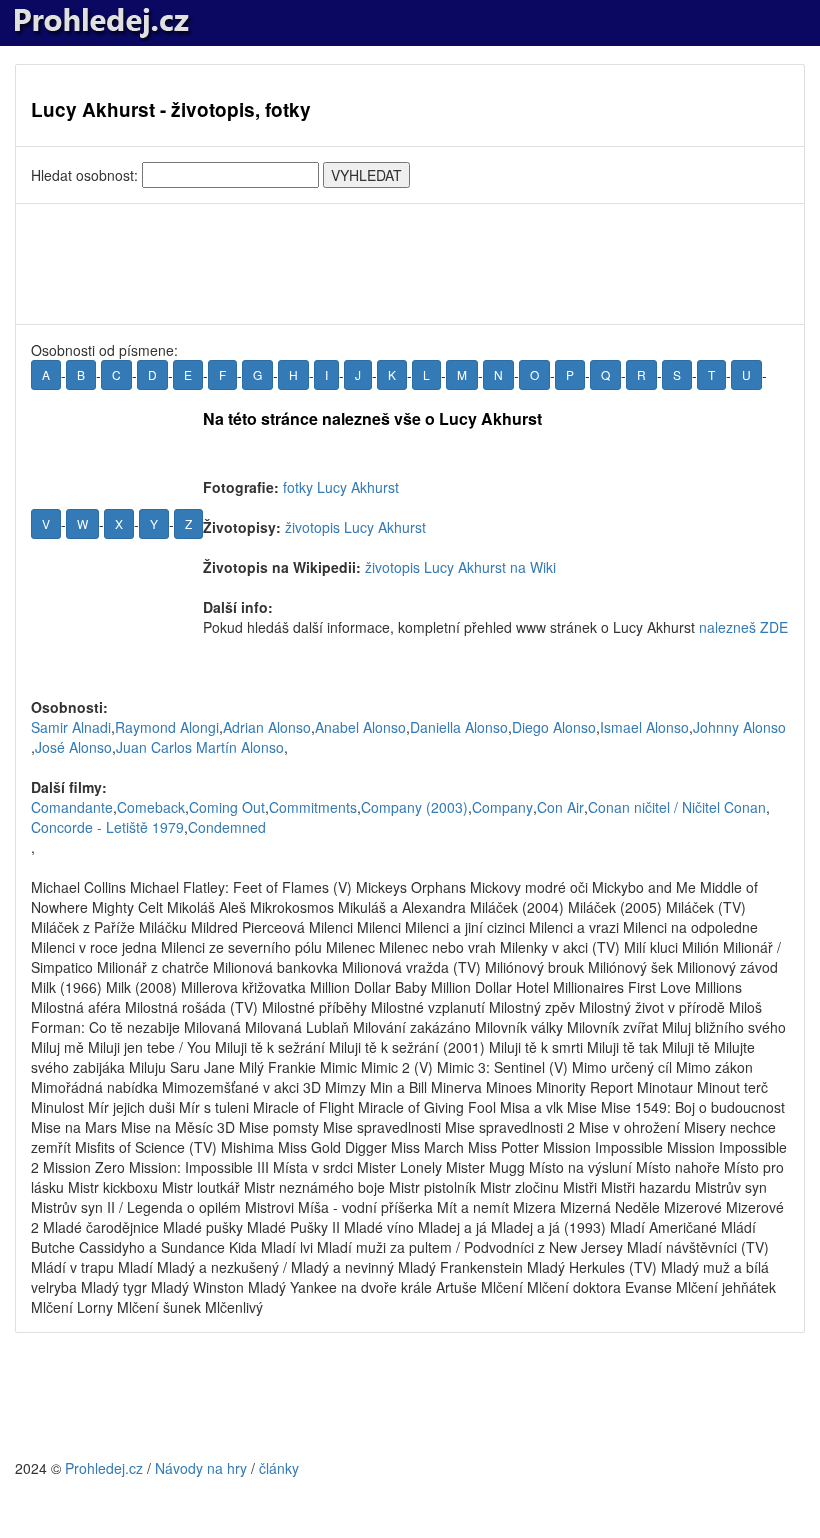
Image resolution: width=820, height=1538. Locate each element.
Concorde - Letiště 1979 (107, 827)
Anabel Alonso (360, 727)
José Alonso (73, 747)
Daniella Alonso (459, 727)
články (279, 1468)
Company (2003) (414, 807)
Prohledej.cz (104, 1468)
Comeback (151, 807)
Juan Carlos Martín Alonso (200, 747)
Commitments (313, 807)
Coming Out (227, 807)
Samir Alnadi (71, 727)
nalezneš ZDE (743, 627)
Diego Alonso (554, 727)
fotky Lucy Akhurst (341, 487)
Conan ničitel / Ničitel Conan (677, 807)
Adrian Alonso (267, 727)
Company (502, 807)
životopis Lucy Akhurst (355, 527)
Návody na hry (201, 1468)
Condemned (227, 827)
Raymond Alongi (167, 727)
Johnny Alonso (739, 727)
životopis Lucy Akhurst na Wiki (460, 567)
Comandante (72, 807)
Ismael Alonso (644, 727)
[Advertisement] (410, 264)
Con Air (560, 807)
